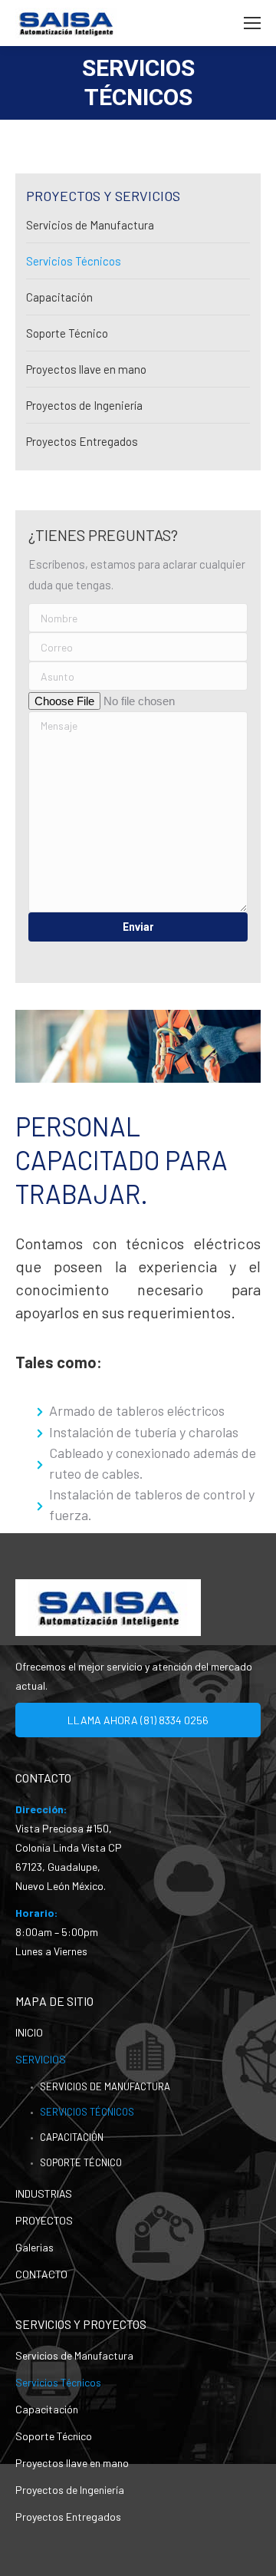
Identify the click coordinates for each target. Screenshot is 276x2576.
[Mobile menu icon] (252, 23)
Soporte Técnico (67, 333)
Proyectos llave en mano (86, 369)
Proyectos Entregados (82, 441)
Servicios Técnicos (74, 261)
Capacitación (59, 297)
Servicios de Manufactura (90, 225)
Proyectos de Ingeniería (84, 405)
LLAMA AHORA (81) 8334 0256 (138, 1720)
